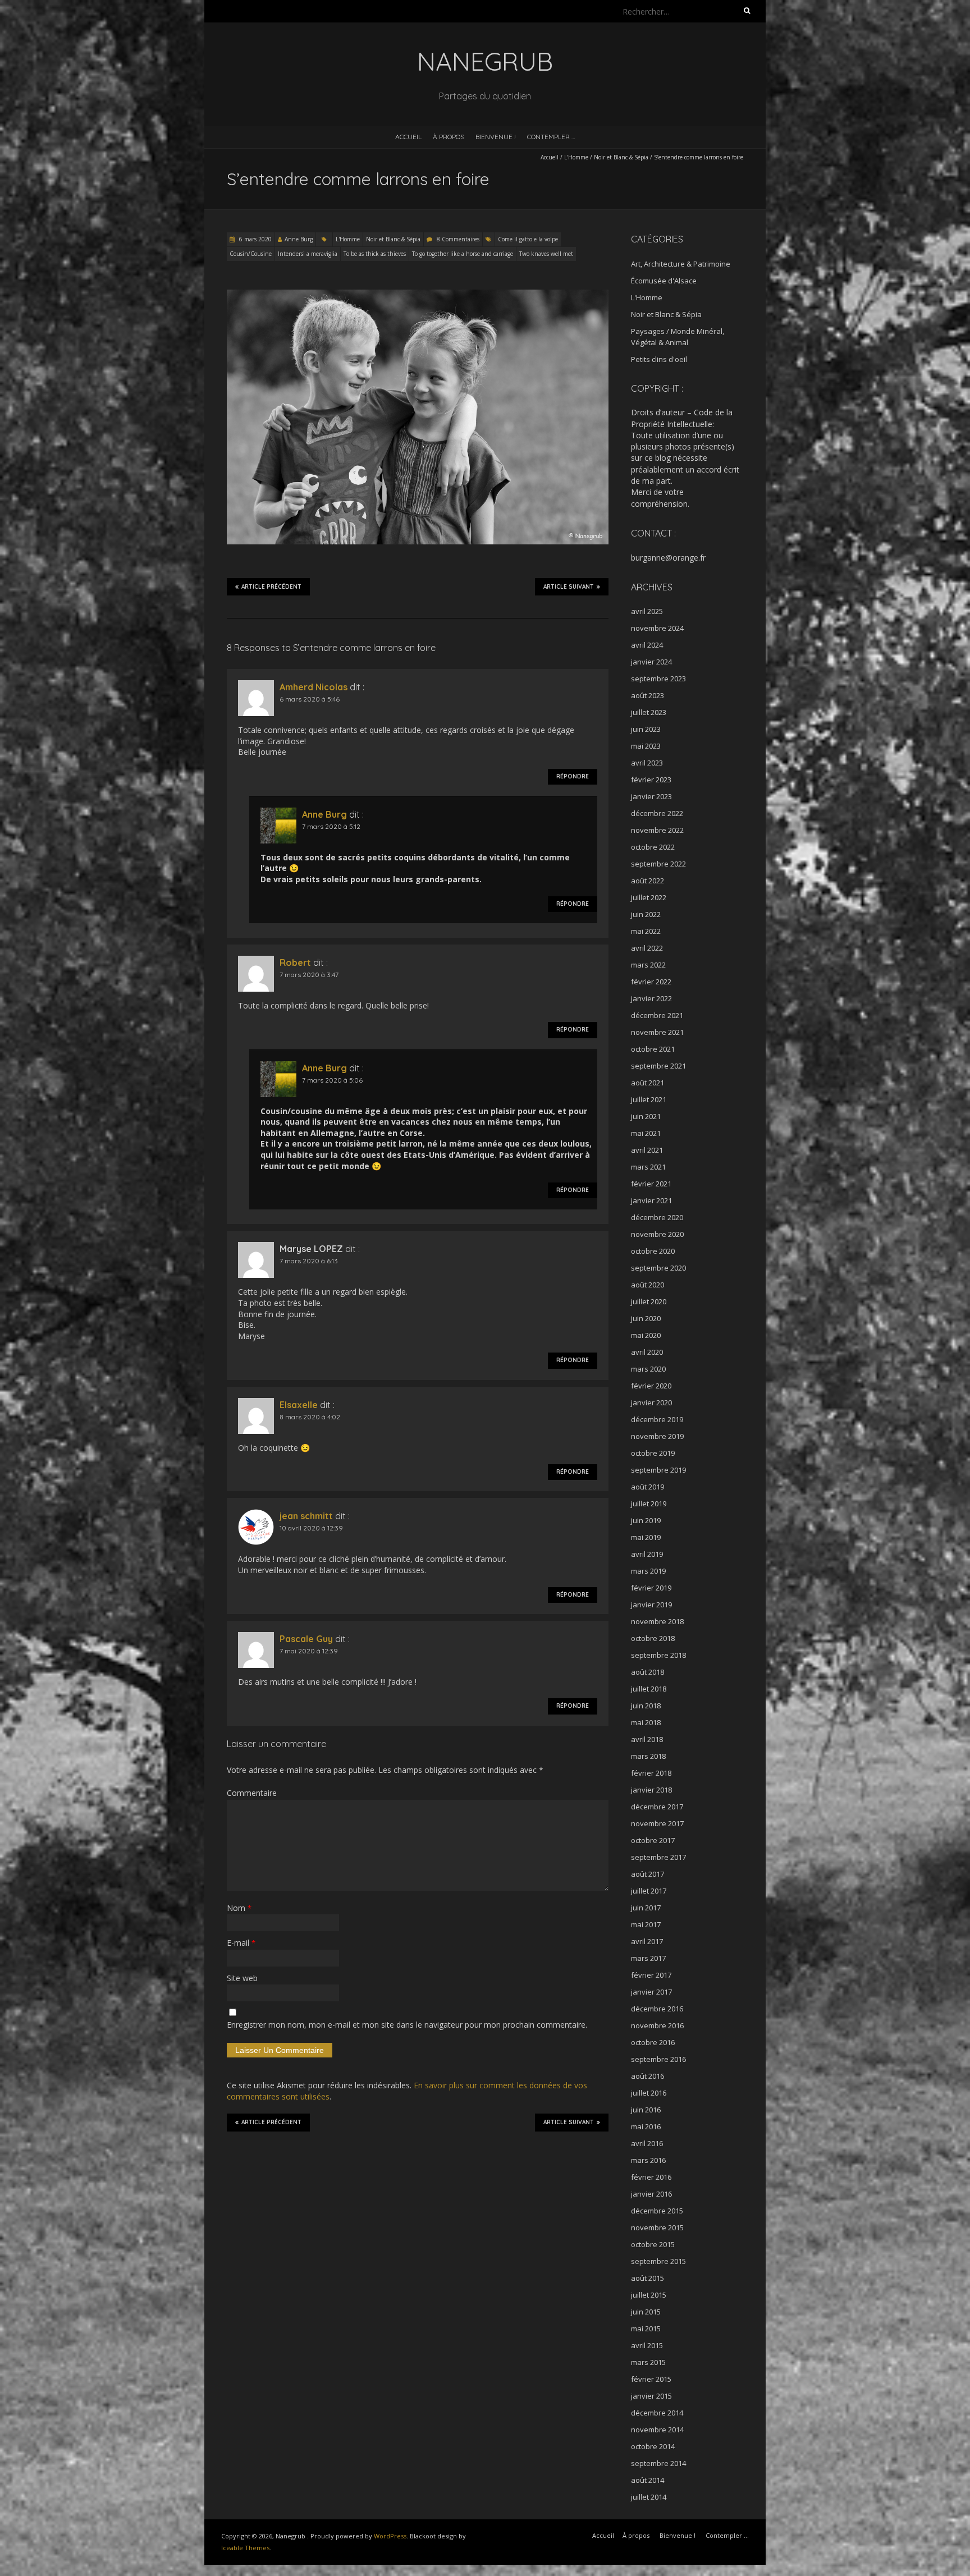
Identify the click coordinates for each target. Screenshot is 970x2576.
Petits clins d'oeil (659, 359)
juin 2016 (646, 2110)
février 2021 (651, 1184)
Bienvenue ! (496, 137)
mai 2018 (646, 1722)
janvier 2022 (651, 998)
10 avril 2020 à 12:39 (311, 1528)
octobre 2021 (653, 1049)
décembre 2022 (657, 813)
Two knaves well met (546, 254)
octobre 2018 (653, 1638)
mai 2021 (646, 1133)
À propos (449, 137)
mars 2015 (648, 2362)
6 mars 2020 (255, 239)
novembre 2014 (657, 2430)
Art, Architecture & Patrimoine (681, 264)
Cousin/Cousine (251, 254)
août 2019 (648, 1487)
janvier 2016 (651, 2194)
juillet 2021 (649, 1099)
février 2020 (651, 1386)
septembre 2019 (658, 1470)
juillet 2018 (649, 1689)
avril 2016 (647, 2143)
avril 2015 (647, 2345)
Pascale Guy (306, 1639)
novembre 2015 (657, 2227)
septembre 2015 (658, 2261)
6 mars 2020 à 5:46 (310, 699)
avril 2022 (647, 948)
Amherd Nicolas (314, 687)
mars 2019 (648, 1571)
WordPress (390, 2536)
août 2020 (648, 1285)
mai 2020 (646, 1335)
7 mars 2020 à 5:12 (331, 826)
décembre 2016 (657, 2009)
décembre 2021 (657, 1015)
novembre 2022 (657, 830)
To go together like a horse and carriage (463, 254)
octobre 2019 (653, 1453)
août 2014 (648, 2480)
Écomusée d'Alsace (664, 281)
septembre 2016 (658, 2059)
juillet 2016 (649, 2093)
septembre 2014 (658, 2463)
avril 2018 (647, 1739)
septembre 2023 (658, 679)
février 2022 (651, 982)
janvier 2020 (651, 1402)
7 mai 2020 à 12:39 (309, 1651)
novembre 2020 (657, 1234)
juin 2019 (646, 1520)
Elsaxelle (299, 1405)
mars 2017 (648, 1958)
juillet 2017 (649, 1891)
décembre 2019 (657, 1419)
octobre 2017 (653, 1840)
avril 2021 (647, 1150)
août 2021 (648, 1083)
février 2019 (651, 1588)
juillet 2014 (649, 2497)
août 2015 (648, 2278)
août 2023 (648, 695)
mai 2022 (646, 931)
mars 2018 (648, 1756)
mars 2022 (648, 965)
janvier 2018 (651, 1790)
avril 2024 (647, 645)
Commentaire (252, 1793)
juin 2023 (646, 729)
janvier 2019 (651, 1605)
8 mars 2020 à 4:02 (310, 1417)
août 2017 (648, 1874)
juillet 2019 (649, 1504)
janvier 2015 (651, 2396)
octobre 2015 (653, 2244)
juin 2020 (646, 1318)
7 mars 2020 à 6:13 (309, 1261)
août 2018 (648, 1672)
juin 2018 (646, 1706)
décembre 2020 (657, 1217)
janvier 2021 (651, 1200)
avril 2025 (647, 611)
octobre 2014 (653, 2446)
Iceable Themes (245, 2548)
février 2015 (651, 2379)
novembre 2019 (657, 1436)
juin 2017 (646, 1908)
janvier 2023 (651, 796)
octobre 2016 (653, 2042)
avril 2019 (647, 1554)
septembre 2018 (658, 1655)
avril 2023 (647, 763)
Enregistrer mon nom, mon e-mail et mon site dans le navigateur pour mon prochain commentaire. (407, 2025)
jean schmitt (306, 1516)
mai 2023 (646, 746)
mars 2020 (648, 1369)
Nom (239, 1908)
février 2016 (651, 2177)
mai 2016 (646, 2126)
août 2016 (648, 2076)
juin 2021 (646, 1116)
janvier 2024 (651, 662)
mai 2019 (646, 1537)
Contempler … (551, 137)
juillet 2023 (649, 712)
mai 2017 (646, 1924)
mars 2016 (648, 2160)
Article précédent (271, 587)
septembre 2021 (658, 1066)
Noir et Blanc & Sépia (621, 157)
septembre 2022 (658, 864)
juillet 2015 (649, 2295)
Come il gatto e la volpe (528, 239)
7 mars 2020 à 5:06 (332, 1080)
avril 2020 (647, 1352)
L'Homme (576, 157)
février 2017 (651, 1975)
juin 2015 (646, 2312)
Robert (295, 962)
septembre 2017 (658, 1857)
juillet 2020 (649, 1301)
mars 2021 (648, 1167)
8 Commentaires (458, 239)
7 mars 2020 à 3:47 (309, 975)
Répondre (573, 776)
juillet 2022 (649, 897)
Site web (242, 1978)
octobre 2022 (653, 847)
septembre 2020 (658, 1268)
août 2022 (648, 881)
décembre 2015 (657, 2211)
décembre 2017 (657, 1807)
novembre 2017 (657, 1823)
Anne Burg (299, 239)
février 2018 (651, 1773)
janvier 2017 (651, 1992)
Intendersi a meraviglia (308, 254)
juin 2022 (646, 914)
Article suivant (569, 587)
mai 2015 (646, 2329)
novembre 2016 (657, 2025)
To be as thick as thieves (375, 254)
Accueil (408, 137)
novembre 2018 (657, 1621)
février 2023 (651, 780)
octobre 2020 (653, 1251)
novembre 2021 (657, 1032)
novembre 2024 (657, 628)
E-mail (241, 1943)
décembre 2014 (657, 2413)
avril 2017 (647, 1941)
